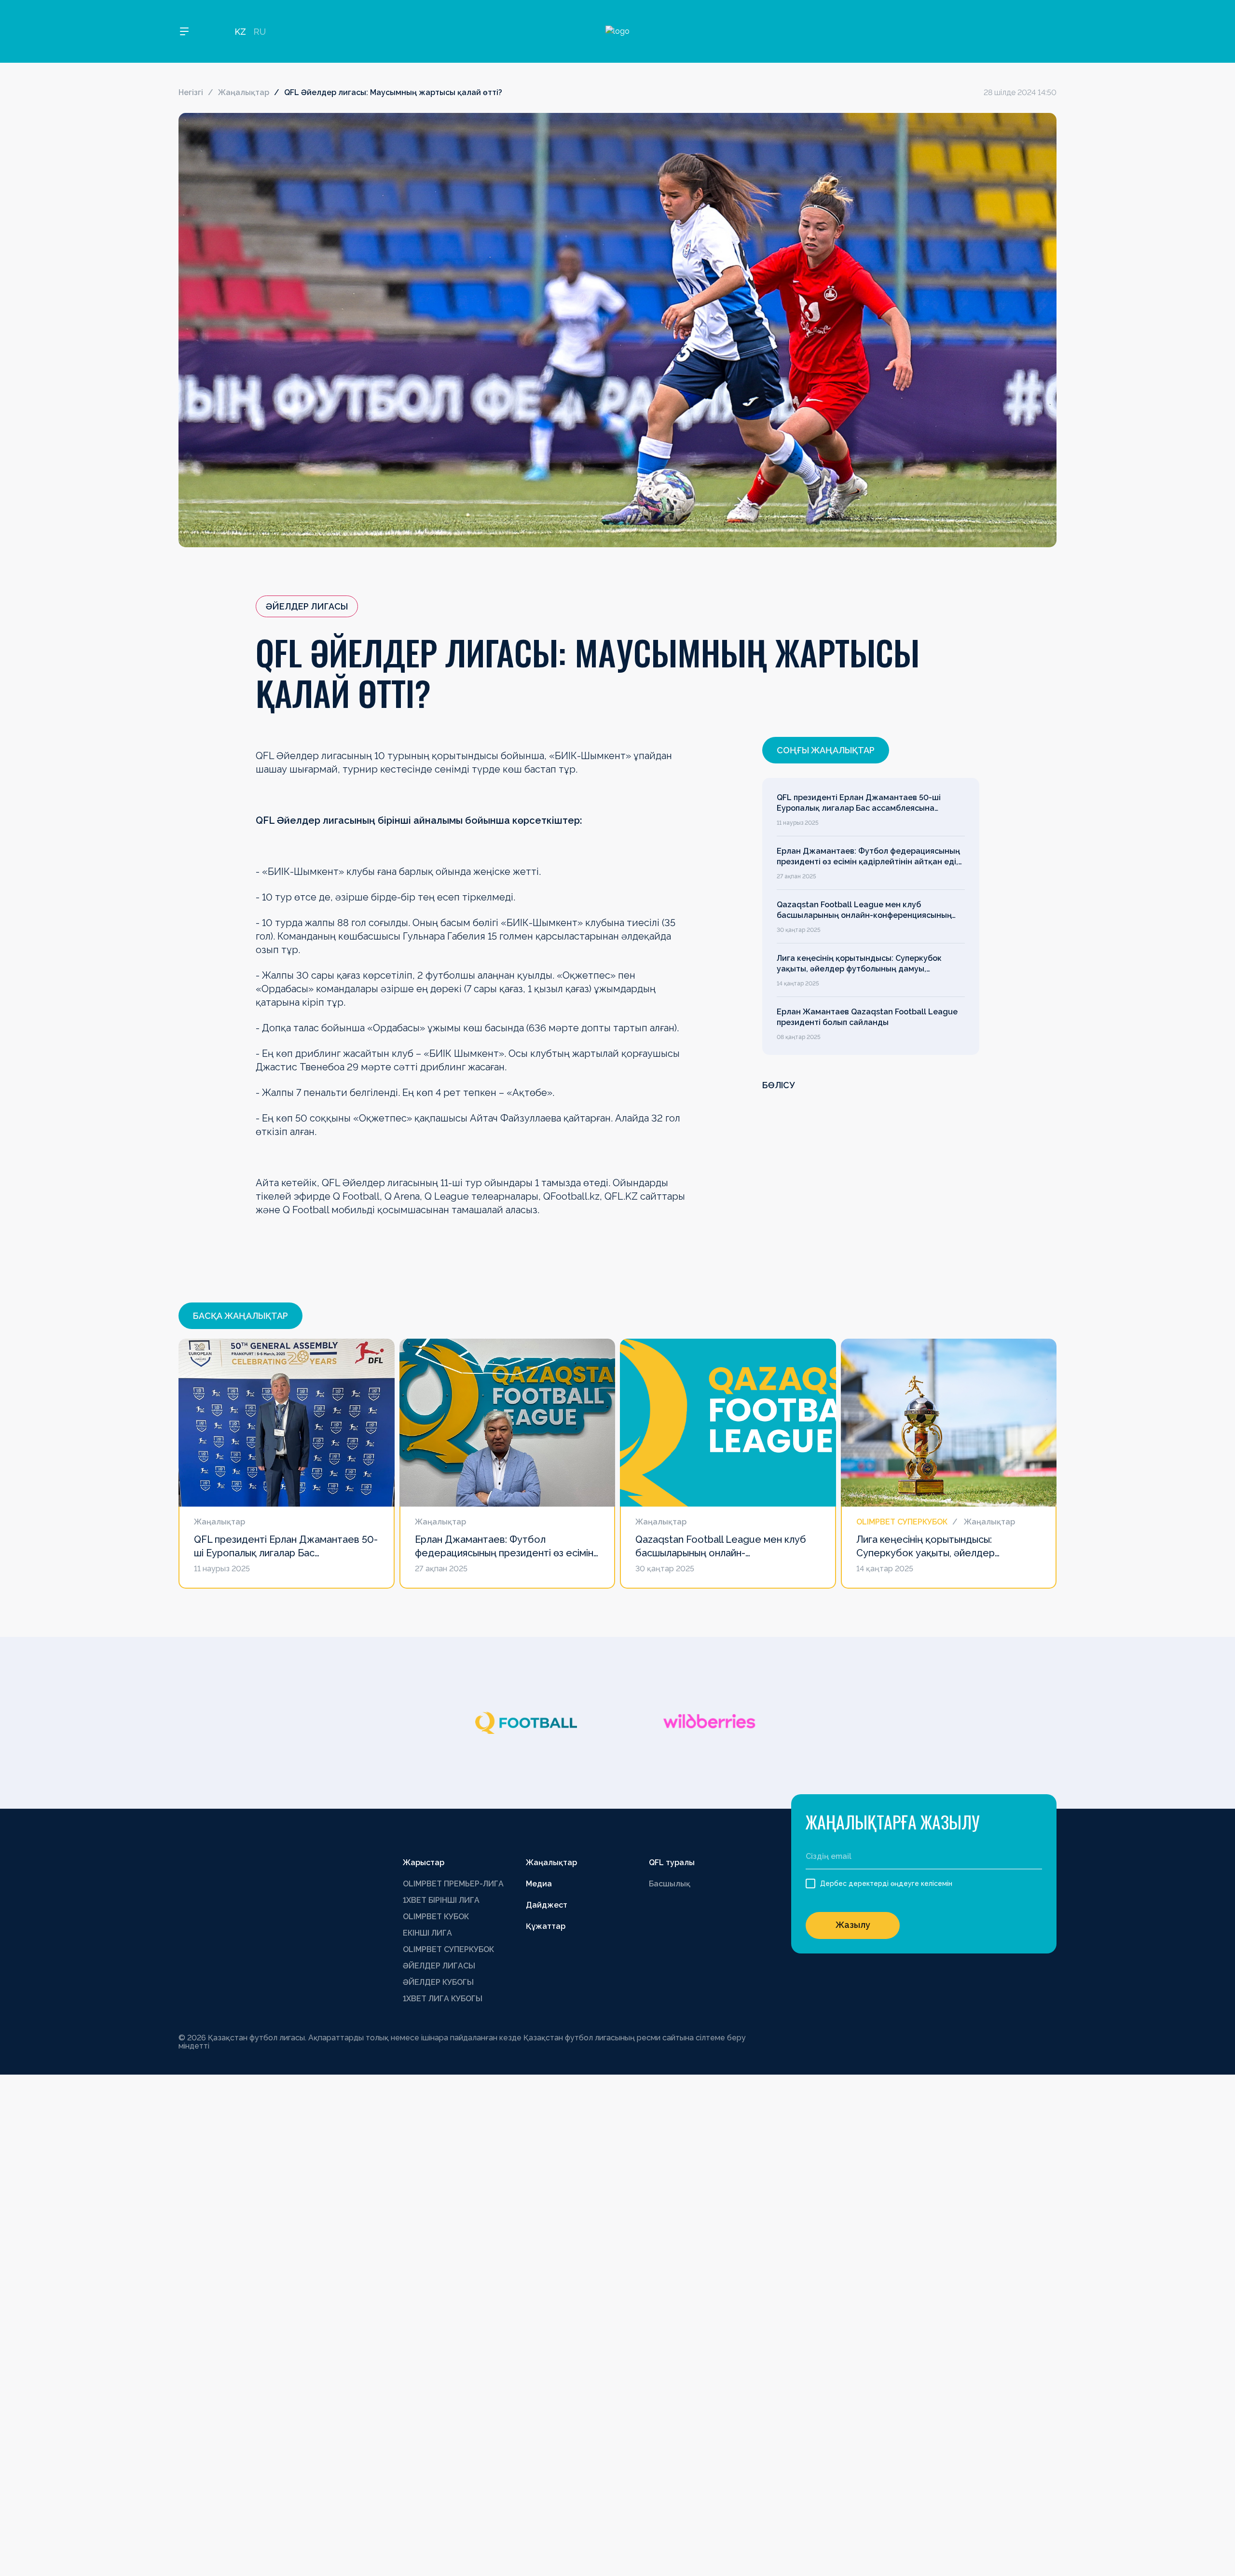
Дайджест (547, 1905)
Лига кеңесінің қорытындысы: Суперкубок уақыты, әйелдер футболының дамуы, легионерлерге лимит (859, 964)
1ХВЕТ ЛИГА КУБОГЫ (443, 1999)
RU (260, 32)
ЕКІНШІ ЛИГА (427, 1933)
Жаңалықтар (244, 92)
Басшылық (670, 1884)
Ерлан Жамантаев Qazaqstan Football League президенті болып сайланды (867, 1017)
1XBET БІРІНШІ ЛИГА (441, 1900)
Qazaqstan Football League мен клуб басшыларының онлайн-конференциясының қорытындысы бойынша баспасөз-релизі (864, 911)
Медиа (539, 1884)
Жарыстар (424, 1863)
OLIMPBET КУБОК (436, 1917)
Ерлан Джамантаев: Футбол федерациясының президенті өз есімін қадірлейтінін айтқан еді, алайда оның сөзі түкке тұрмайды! (868, 857)
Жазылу (853, 1925)
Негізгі (191, 92)
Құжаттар (546, 1926)
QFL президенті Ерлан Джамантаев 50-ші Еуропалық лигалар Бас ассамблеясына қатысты (859, 803)
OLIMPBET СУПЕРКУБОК (448, 1949)
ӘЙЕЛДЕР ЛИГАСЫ (439, 1966)
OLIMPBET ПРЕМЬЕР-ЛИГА (453, 1884)
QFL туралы (672, 1863)
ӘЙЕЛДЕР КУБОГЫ (438, 1982)
